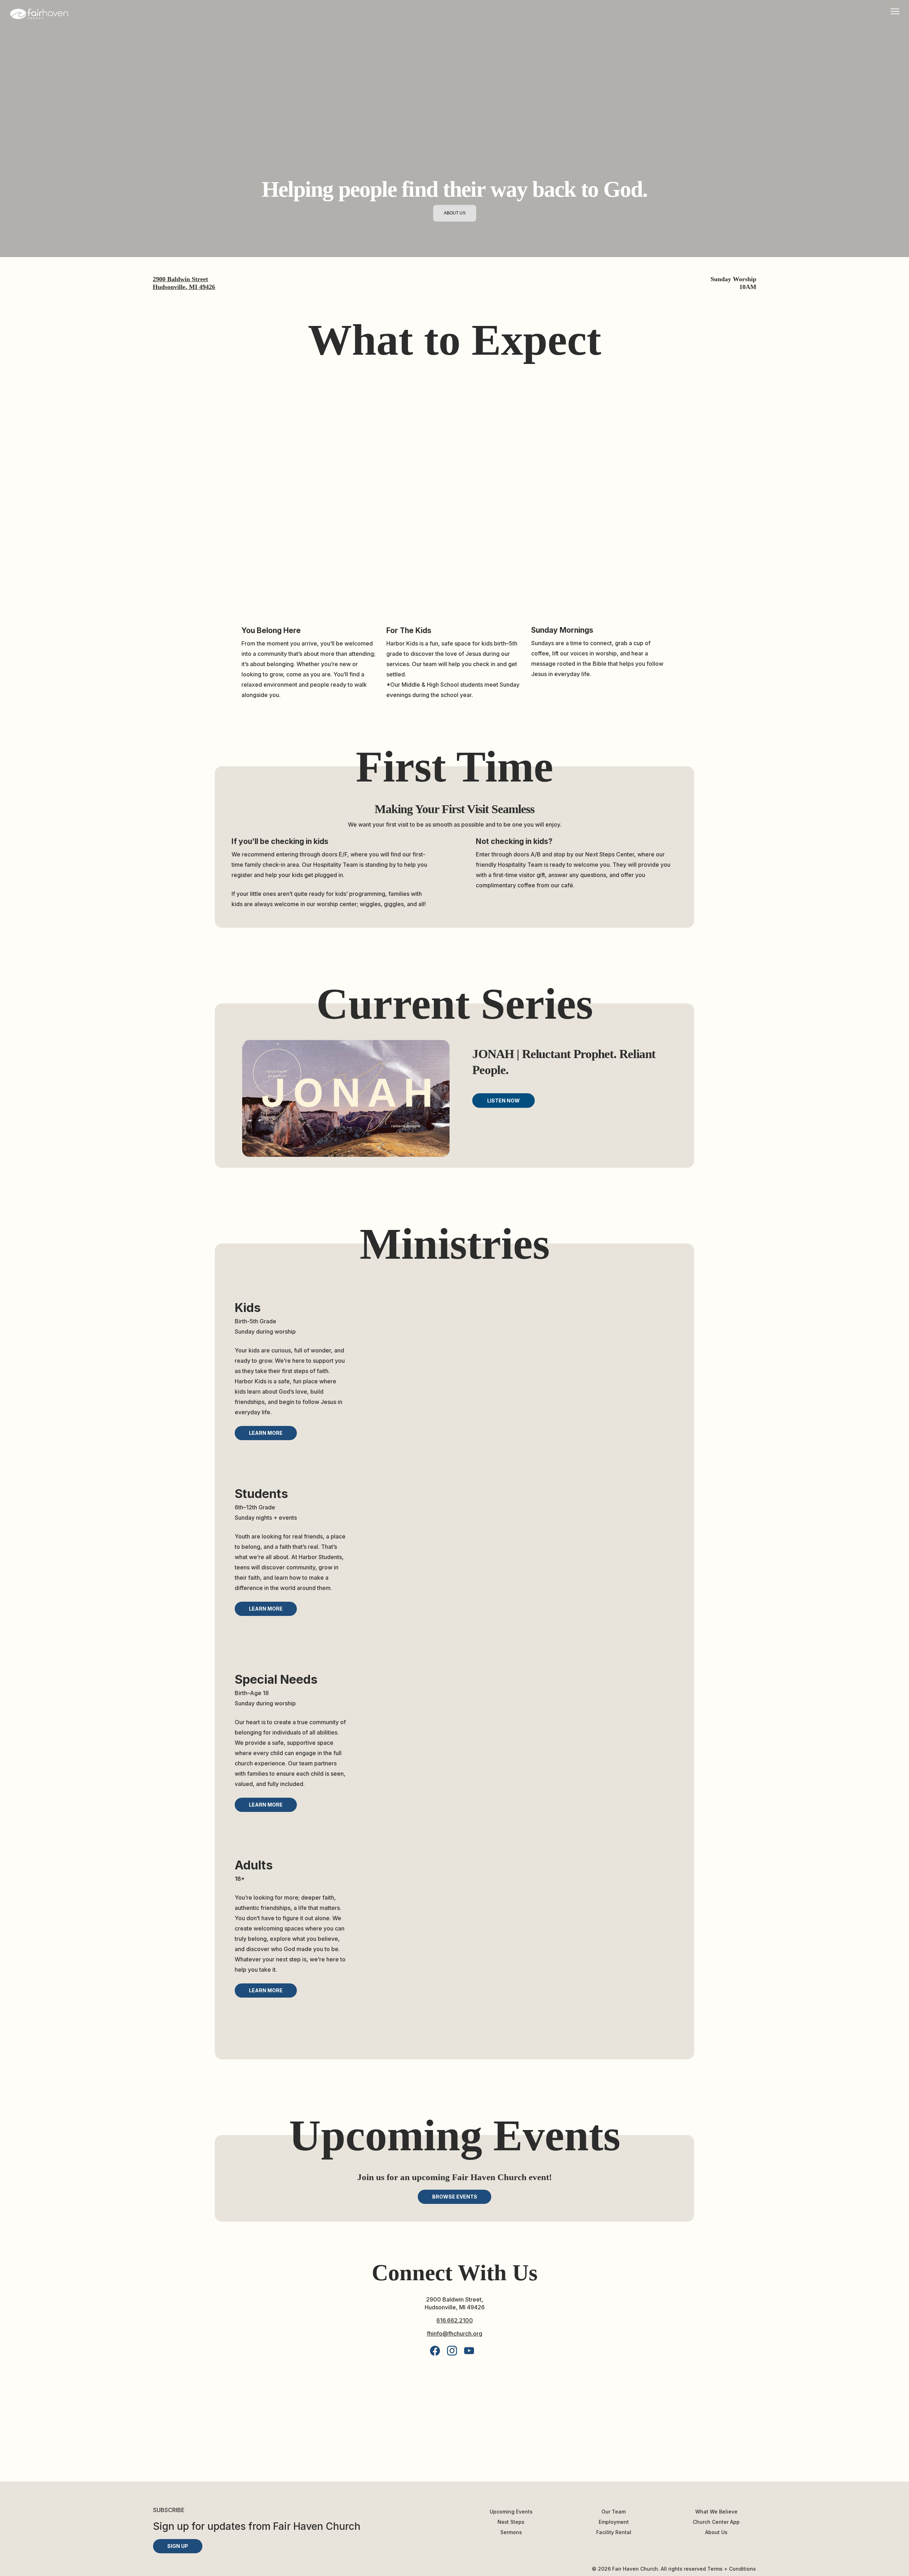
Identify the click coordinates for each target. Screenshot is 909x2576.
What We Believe (716, 2512)
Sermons (511, 2532)
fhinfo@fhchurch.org (454, 2333)
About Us (716, 2532)
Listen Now (504, 1101)
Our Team (614, 2512)
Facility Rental (614, 2532)
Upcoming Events (511, 2512)
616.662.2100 (455, 2320)
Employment (614, 2522)
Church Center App (716, 2522)
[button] (266, 1433)
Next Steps (511, 2522)
